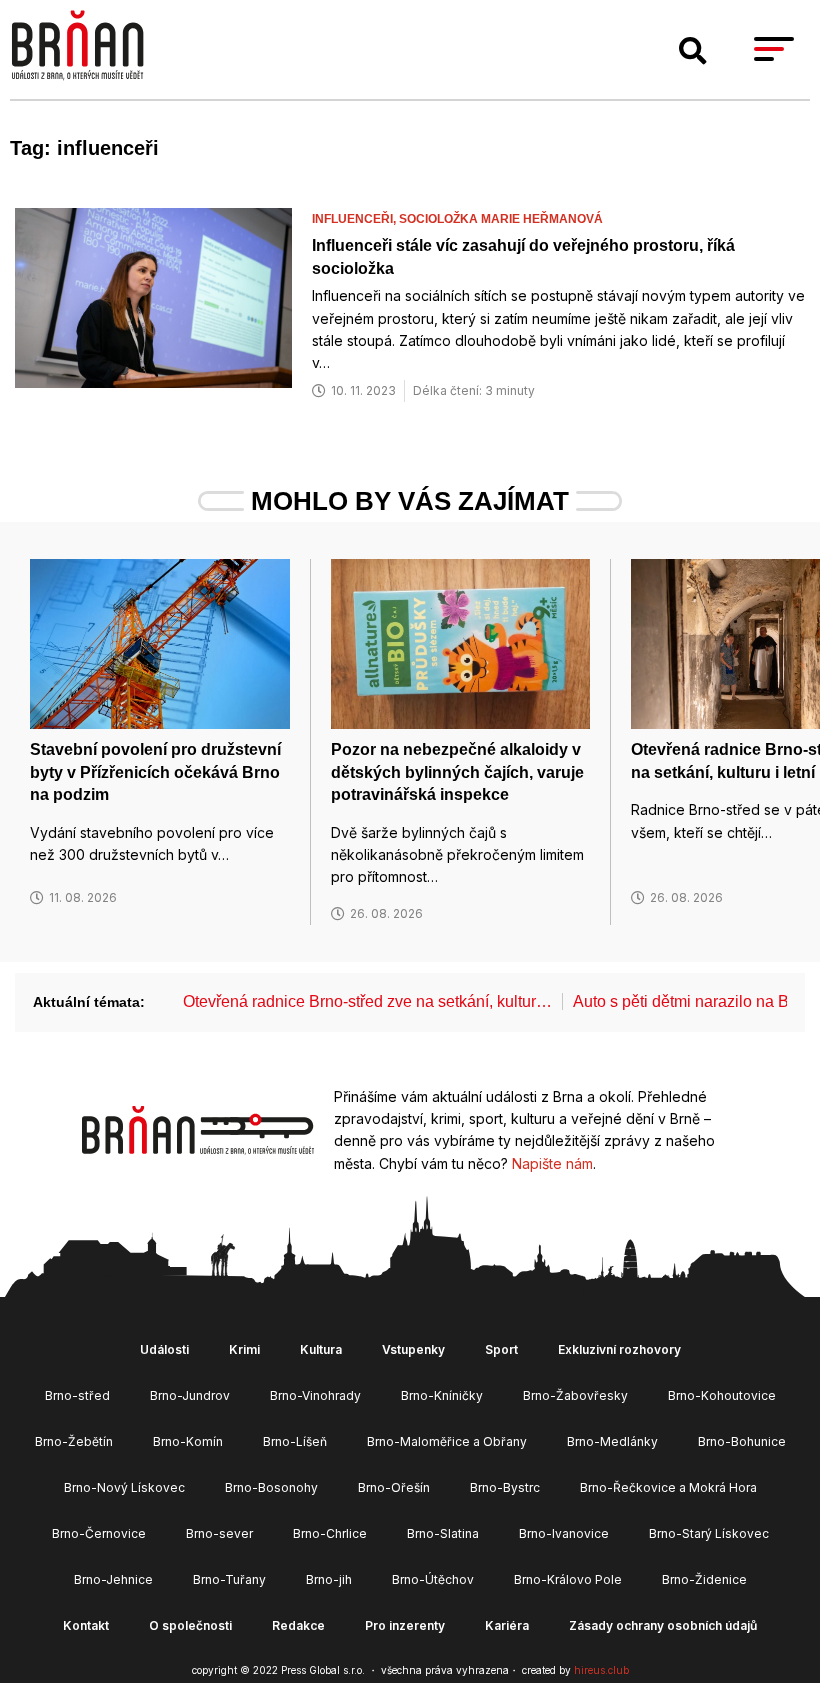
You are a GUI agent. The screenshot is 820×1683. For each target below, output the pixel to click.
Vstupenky (413, 1349)
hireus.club (601, 1670)
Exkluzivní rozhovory (619, 1349)
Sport (501, 1349)
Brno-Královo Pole (568, 1579)
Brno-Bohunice (742, 1441)
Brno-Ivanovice (564, 1533)
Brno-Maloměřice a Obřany (447, 1441)
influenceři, (355, 219)
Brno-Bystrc (505, 1487)
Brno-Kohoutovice (722, 1395)
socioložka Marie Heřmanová (501, 219)
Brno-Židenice (704, 1579)
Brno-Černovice (99, 1533)
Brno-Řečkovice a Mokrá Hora (668, 1487)
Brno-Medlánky (612, 1441)
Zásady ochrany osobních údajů (663, 1625)
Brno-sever (219, 1533)
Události (164, 1349)
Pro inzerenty (405, 1625)
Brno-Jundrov (190, 1395)
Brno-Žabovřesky (575, 1395)
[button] (693, 51)
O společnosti (190, 1625)
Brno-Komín (188, 1441)
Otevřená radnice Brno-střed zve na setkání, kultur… (367, 1001)
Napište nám (552, 1163)
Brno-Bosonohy (271, 1487)
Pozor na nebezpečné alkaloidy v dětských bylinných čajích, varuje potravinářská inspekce (457, 772)
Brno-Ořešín (394, 1487)
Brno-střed (77, 1395)
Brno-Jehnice (113, 1579)
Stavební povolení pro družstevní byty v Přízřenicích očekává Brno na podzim (155, 772)
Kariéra (507, 1625)
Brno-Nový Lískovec (124, 1487)
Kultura (321, 1349)
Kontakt (86, 1625)
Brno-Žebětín (74, 1441)
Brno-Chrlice (330, 1533)
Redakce (298, 1625)
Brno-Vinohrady (315, 1395)
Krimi (244, 1349)
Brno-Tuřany (229, 1579)
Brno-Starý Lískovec (709, 1533)
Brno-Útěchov (433, 1579)
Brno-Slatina (443, 1533)
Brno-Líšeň (295, 1441)
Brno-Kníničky (442, 1395)
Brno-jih (329, 1579)
